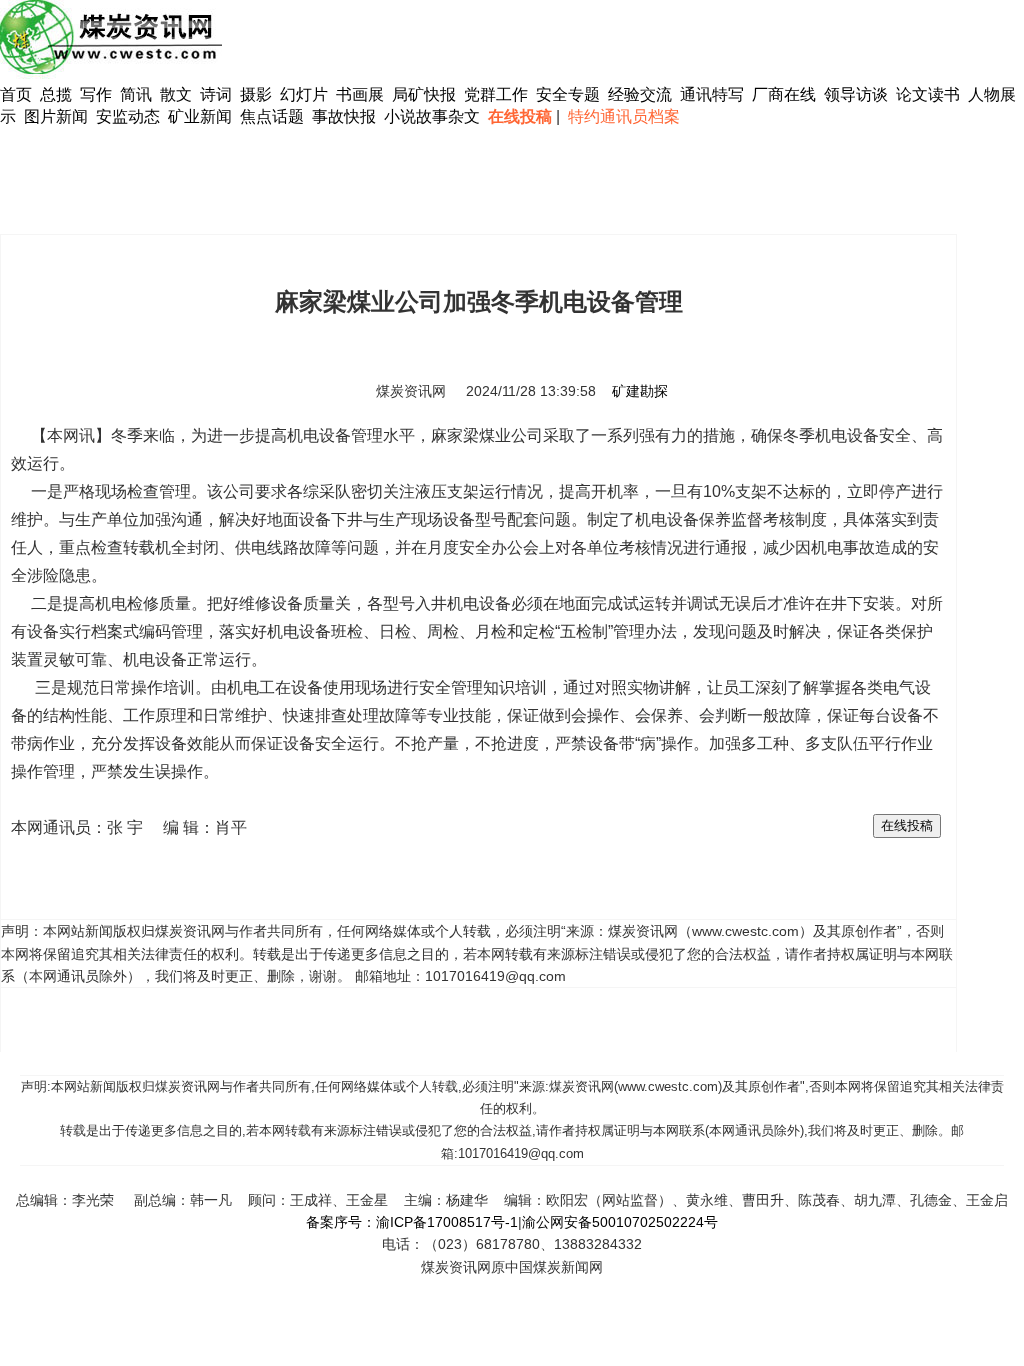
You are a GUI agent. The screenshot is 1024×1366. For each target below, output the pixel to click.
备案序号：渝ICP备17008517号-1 (412, 1222)
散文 (178, 94)
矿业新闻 (200, 116)
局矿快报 (424, 94)
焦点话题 (272, 116)
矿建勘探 (640, 391)
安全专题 (568, 94)
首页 (16, 94)
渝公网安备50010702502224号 (620, 1222)
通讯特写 (712, 94)
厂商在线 (784, 94)
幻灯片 (304, 94)
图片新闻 (56, 116)
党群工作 (496, 94)
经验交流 (640, 94)
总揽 (56, 94)
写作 (96, 94)
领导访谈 (856, 94)
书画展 (360, 94)
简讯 (136, 94)
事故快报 (344, 116)
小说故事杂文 (432, 116)
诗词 (218, 94)
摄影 (258, 94)
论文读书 (928, 94)
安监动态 (128, 116)
